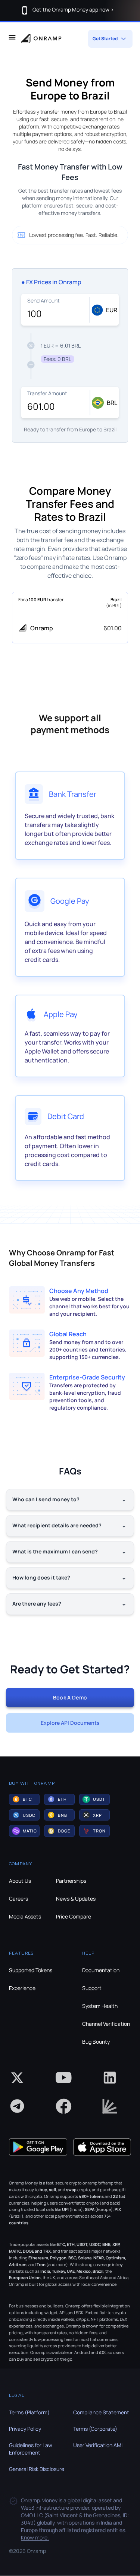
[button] (24, 1799)
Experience (22, 1988)
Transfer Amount (47, 393)
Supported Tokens (31, 1970)
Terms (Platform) (29, 2412)
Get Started (105, 39)
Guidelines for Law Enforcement (31, 2449)
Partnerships (71, 1881)
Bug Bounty (96, 2042)
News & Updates (76, 1899)
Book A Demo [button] (70, 1697)
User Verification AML (99, 2445)
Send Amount (43, 300)
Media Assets (25, 1916)
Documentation (101, 1970)
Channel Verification (106, 2024)
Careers (18, 1899)
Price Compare (74, 1916)
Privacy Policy (25, 2429)
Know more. (35, 2537)
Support (92, 1988)
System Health (100, 2006)
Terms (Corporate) (95, 2429)
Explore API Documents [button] (70, 1723)
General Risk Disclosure (37, 2469)
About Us (20, 1881)
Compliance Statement (101, 2412)
